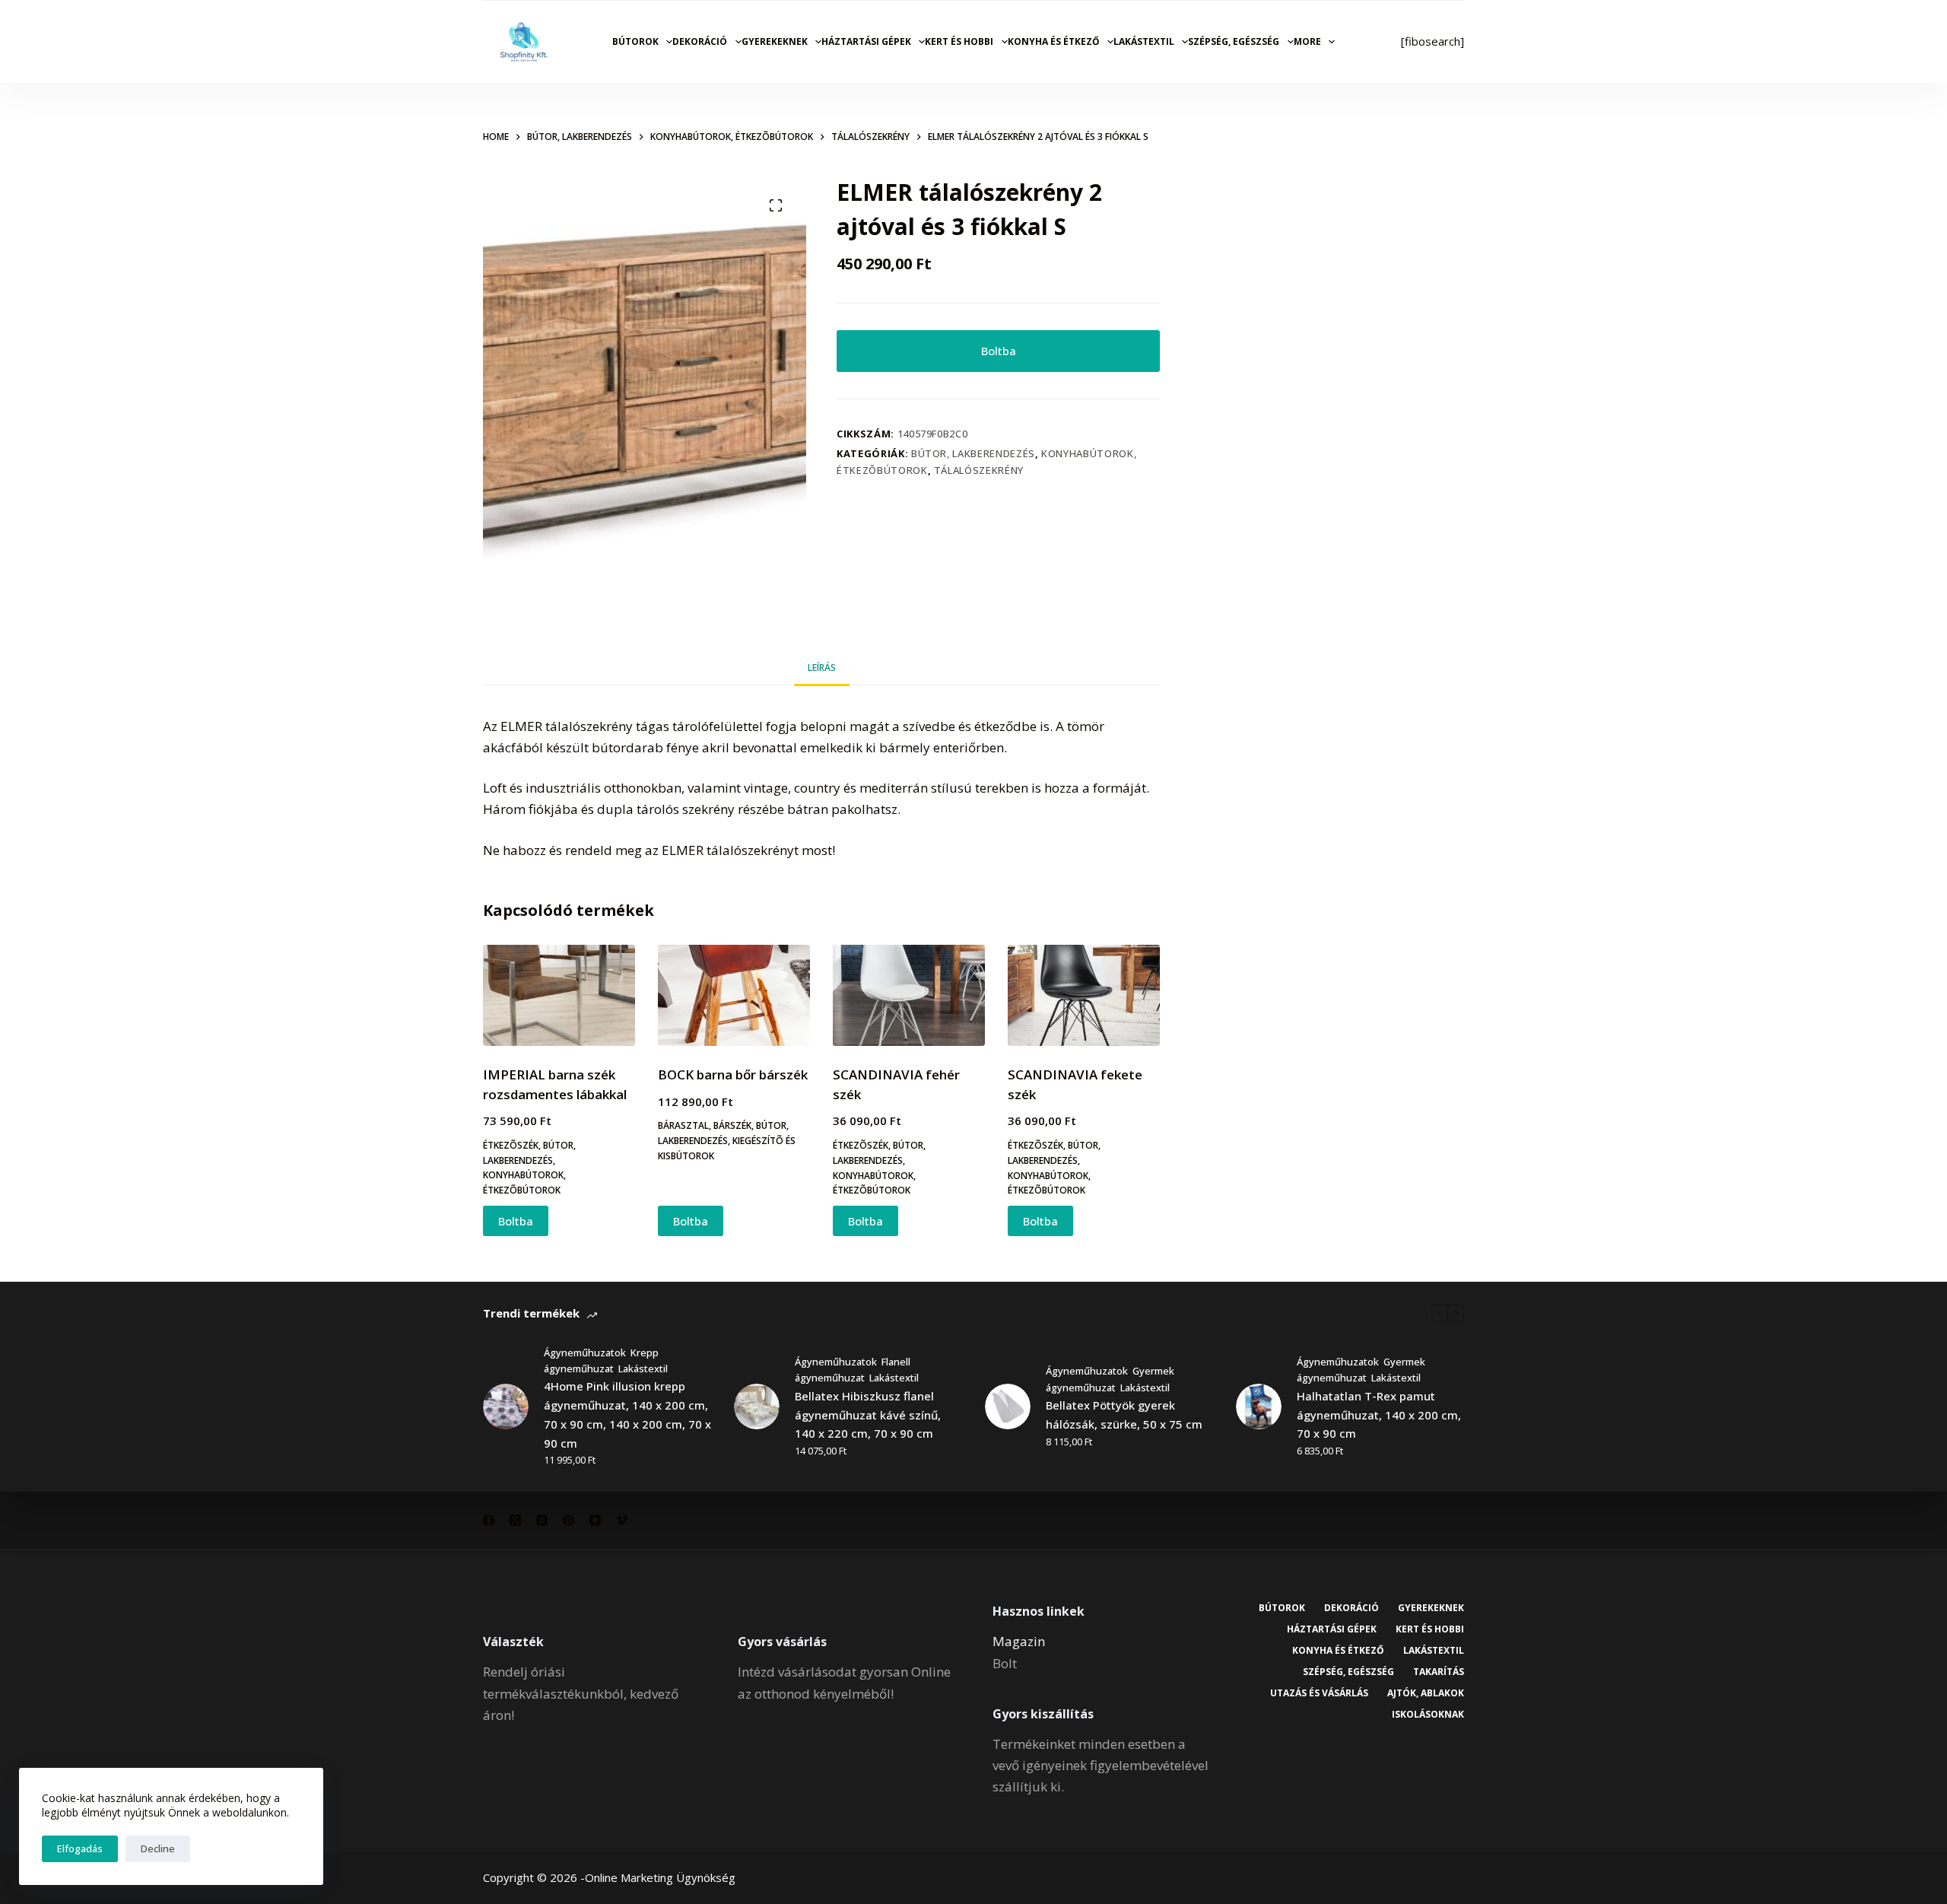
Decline (158, 1848)
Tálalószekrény (979, 470)
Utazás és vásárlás (1319, 1693)
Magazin (1019, 1641)
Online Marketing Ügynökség (660, 1877)
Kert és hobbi (959, 41)
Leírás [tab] (822, 668)
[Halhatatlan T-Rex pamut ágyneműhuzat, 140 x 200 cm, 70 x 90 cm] (1259, 1407)
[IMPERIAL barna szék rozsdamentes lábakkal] (559, 995)
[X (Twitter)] (515, 1520)
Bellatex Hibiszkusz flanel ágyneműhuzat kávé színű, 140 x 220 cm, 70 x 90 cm (868, 1415)
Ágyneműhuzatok (585, 1353)
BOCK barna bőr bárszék (733, 1074)
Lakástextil (1144, 41)
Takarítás (1439, 1672)
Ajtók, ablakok (1426, 1693)
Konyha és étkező (1054, 41)
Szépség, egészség (1234, 41)
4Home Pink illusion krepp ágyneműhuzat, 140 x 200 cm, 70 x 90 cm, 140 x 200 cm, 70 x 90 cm (627, 1414)
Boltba (999, 351)
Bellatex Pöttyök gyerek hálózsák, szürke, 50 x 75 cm (1124, 1414)
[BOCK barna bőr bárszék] (734, 995)
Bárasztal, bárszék (705, 1125)
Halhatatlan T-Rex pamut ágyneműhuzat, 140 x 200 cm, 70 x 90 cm (1379, 1415)
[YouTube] (595, 1520)
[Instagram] (542, 1520)
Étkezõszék (511, 1145)
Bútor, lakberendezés (973, 453)
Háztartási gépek (866, 41)
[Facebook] (489, 1520)
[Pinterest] (569, 1520)
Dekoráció (700, 41)
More (1307, 41)
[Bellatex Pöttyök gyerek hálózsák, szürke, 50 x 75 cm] (1008, 1407)
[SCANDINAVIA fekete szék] (1084, 995)
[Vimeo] (622, 1520)
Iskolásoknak (1428, 1715)
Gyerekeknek (775, 41)
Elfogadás (80, 1848)
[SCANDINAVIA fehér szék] (909, 995)
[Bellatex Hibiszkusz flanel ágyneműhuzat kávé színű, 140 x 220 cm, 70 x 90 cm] (757, 1407)
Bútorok (635, 41)
